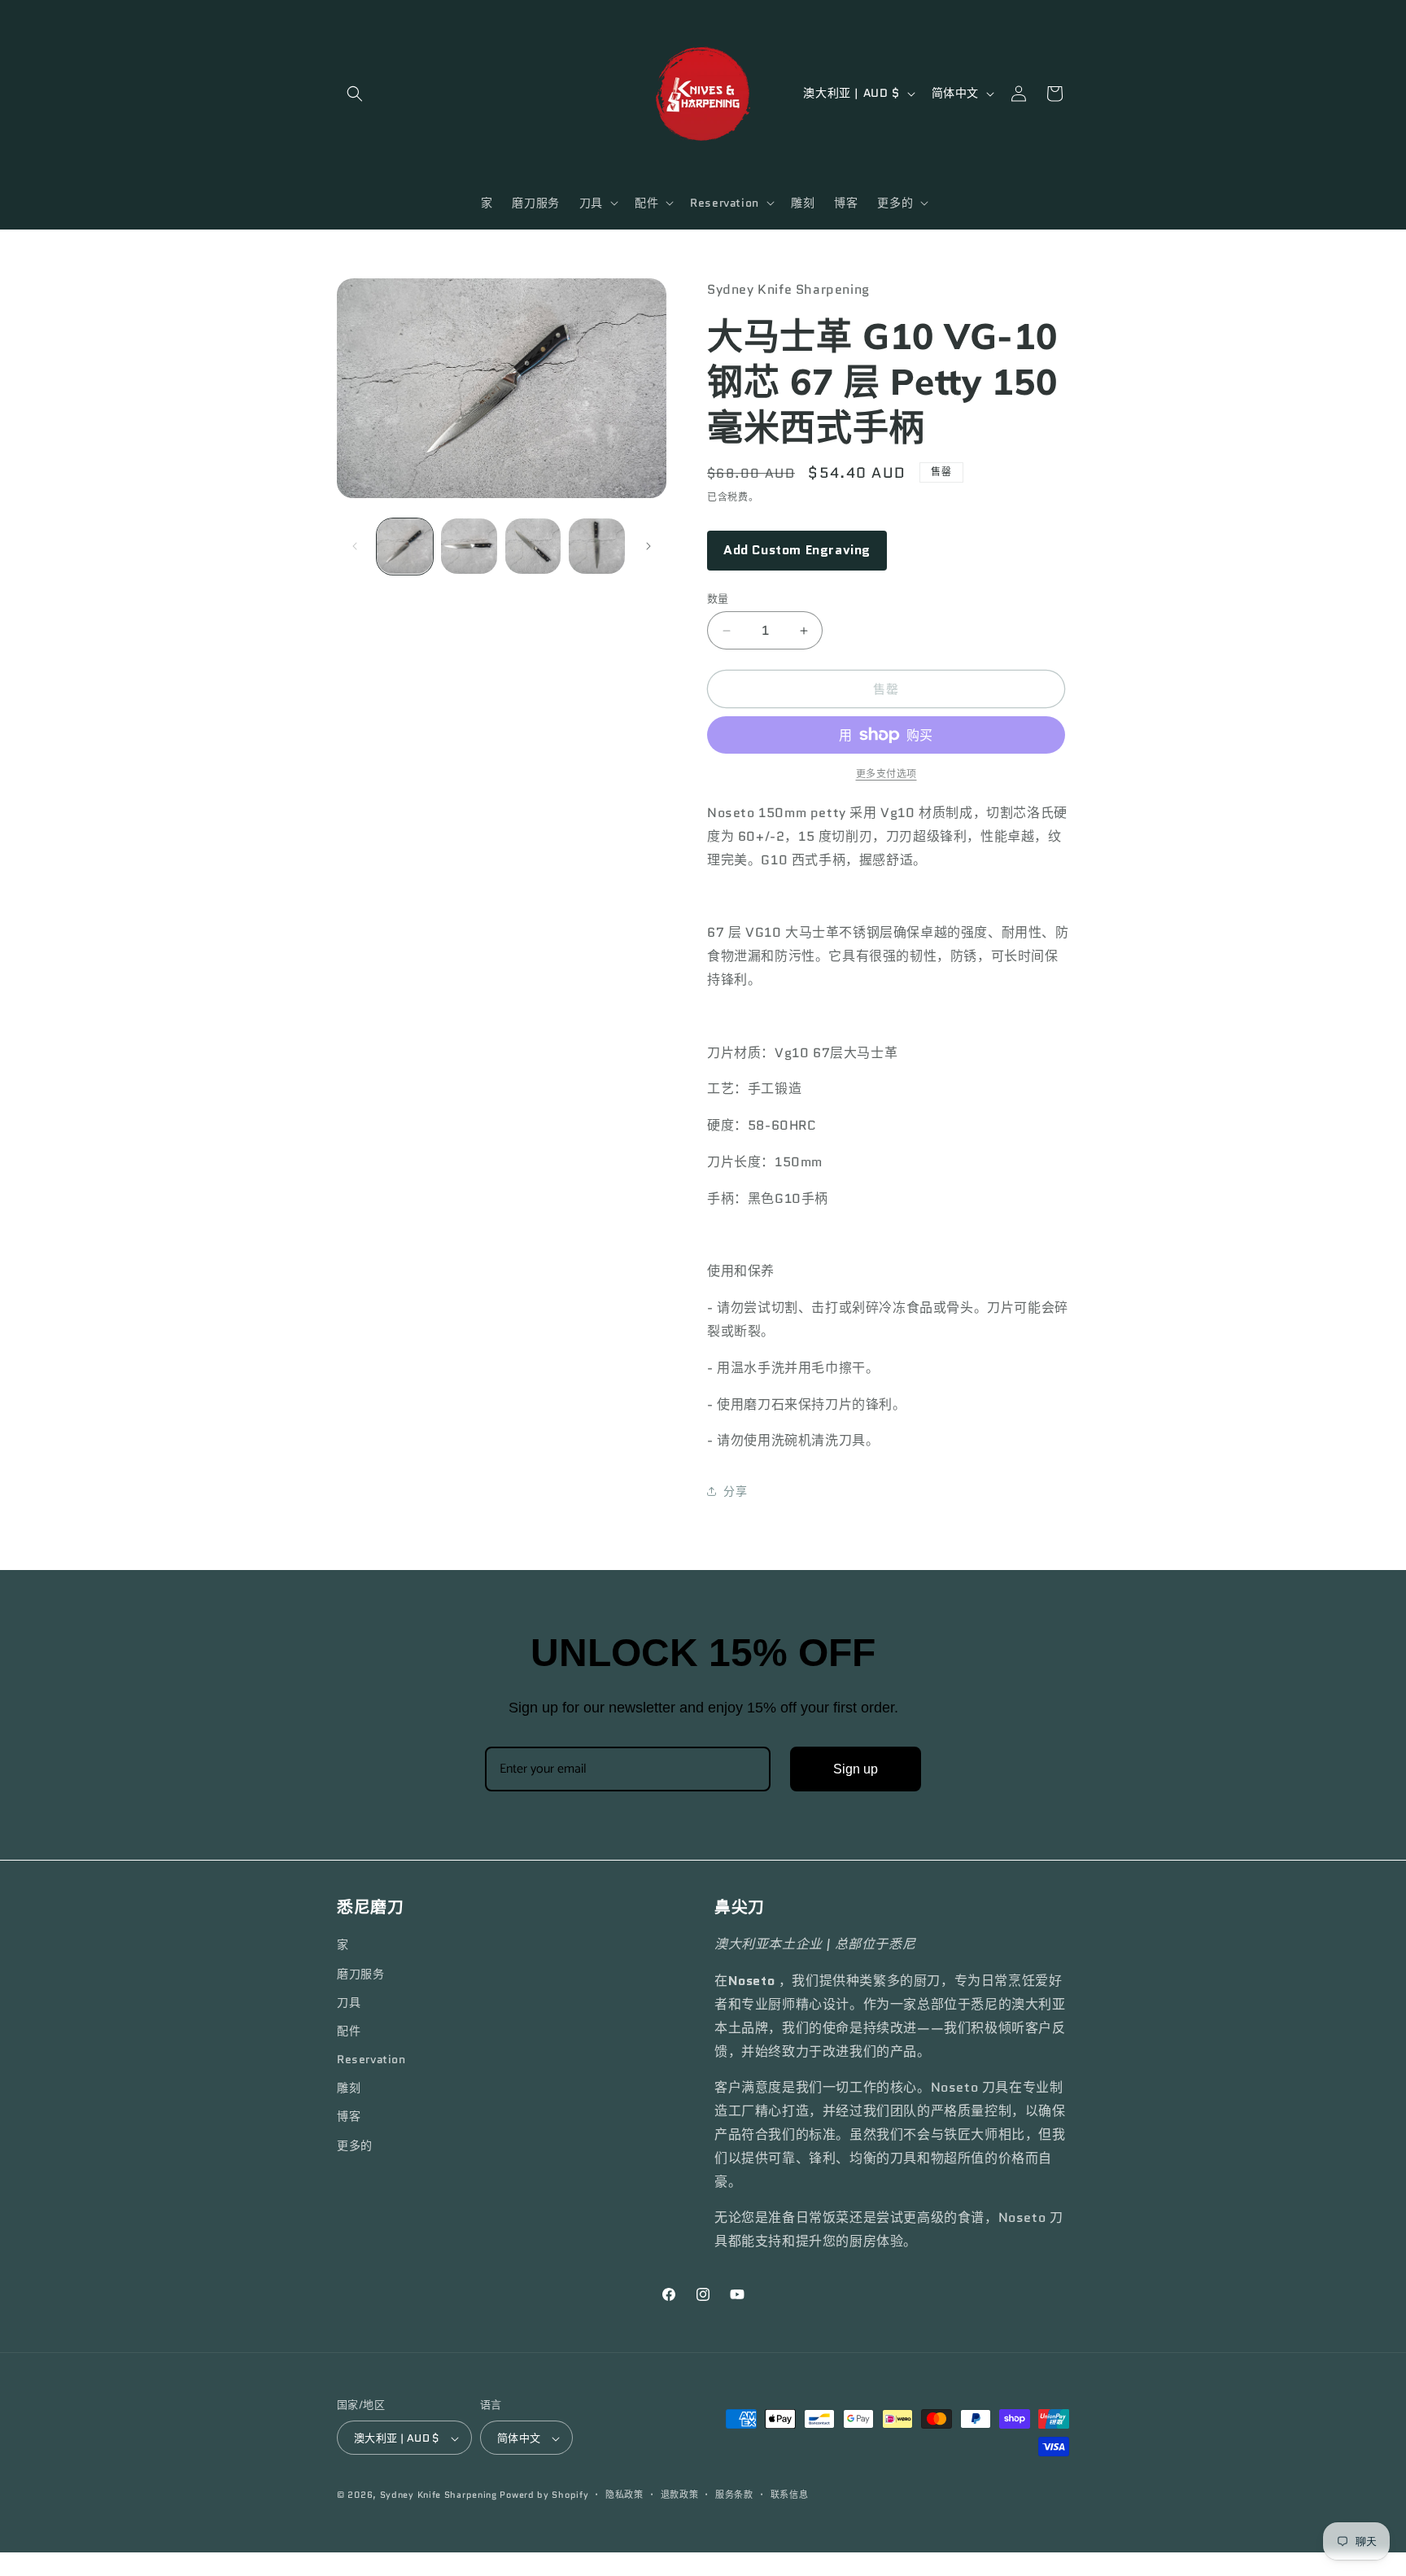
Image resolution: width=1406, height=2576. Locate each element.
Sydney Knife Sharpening (440, 2495)
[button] (355, 94)
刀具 (349, 2001)
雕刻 (349, 2088)
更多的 (355, 2145)
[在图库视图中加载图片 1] (405, 547)
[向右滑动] (648, 546)
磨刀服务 (360, 1973)
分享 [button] (735, 1491)
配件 (349, 2030)
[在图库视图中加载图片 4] (597, 547)
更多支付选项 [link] (886, 774)
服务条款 (734, 2495)
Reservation (371, 2059)
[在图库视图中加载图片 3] (533, 547)
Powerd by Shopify (544, 2495)
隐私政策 (624, 2495)
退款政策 (680, 2495)
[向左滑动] (355, 546)
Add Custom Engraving (797, 550)
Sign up (856, 1769)
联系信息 (790, 2495)
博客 (349, 2116)
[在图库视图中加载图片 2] (469, 547)
